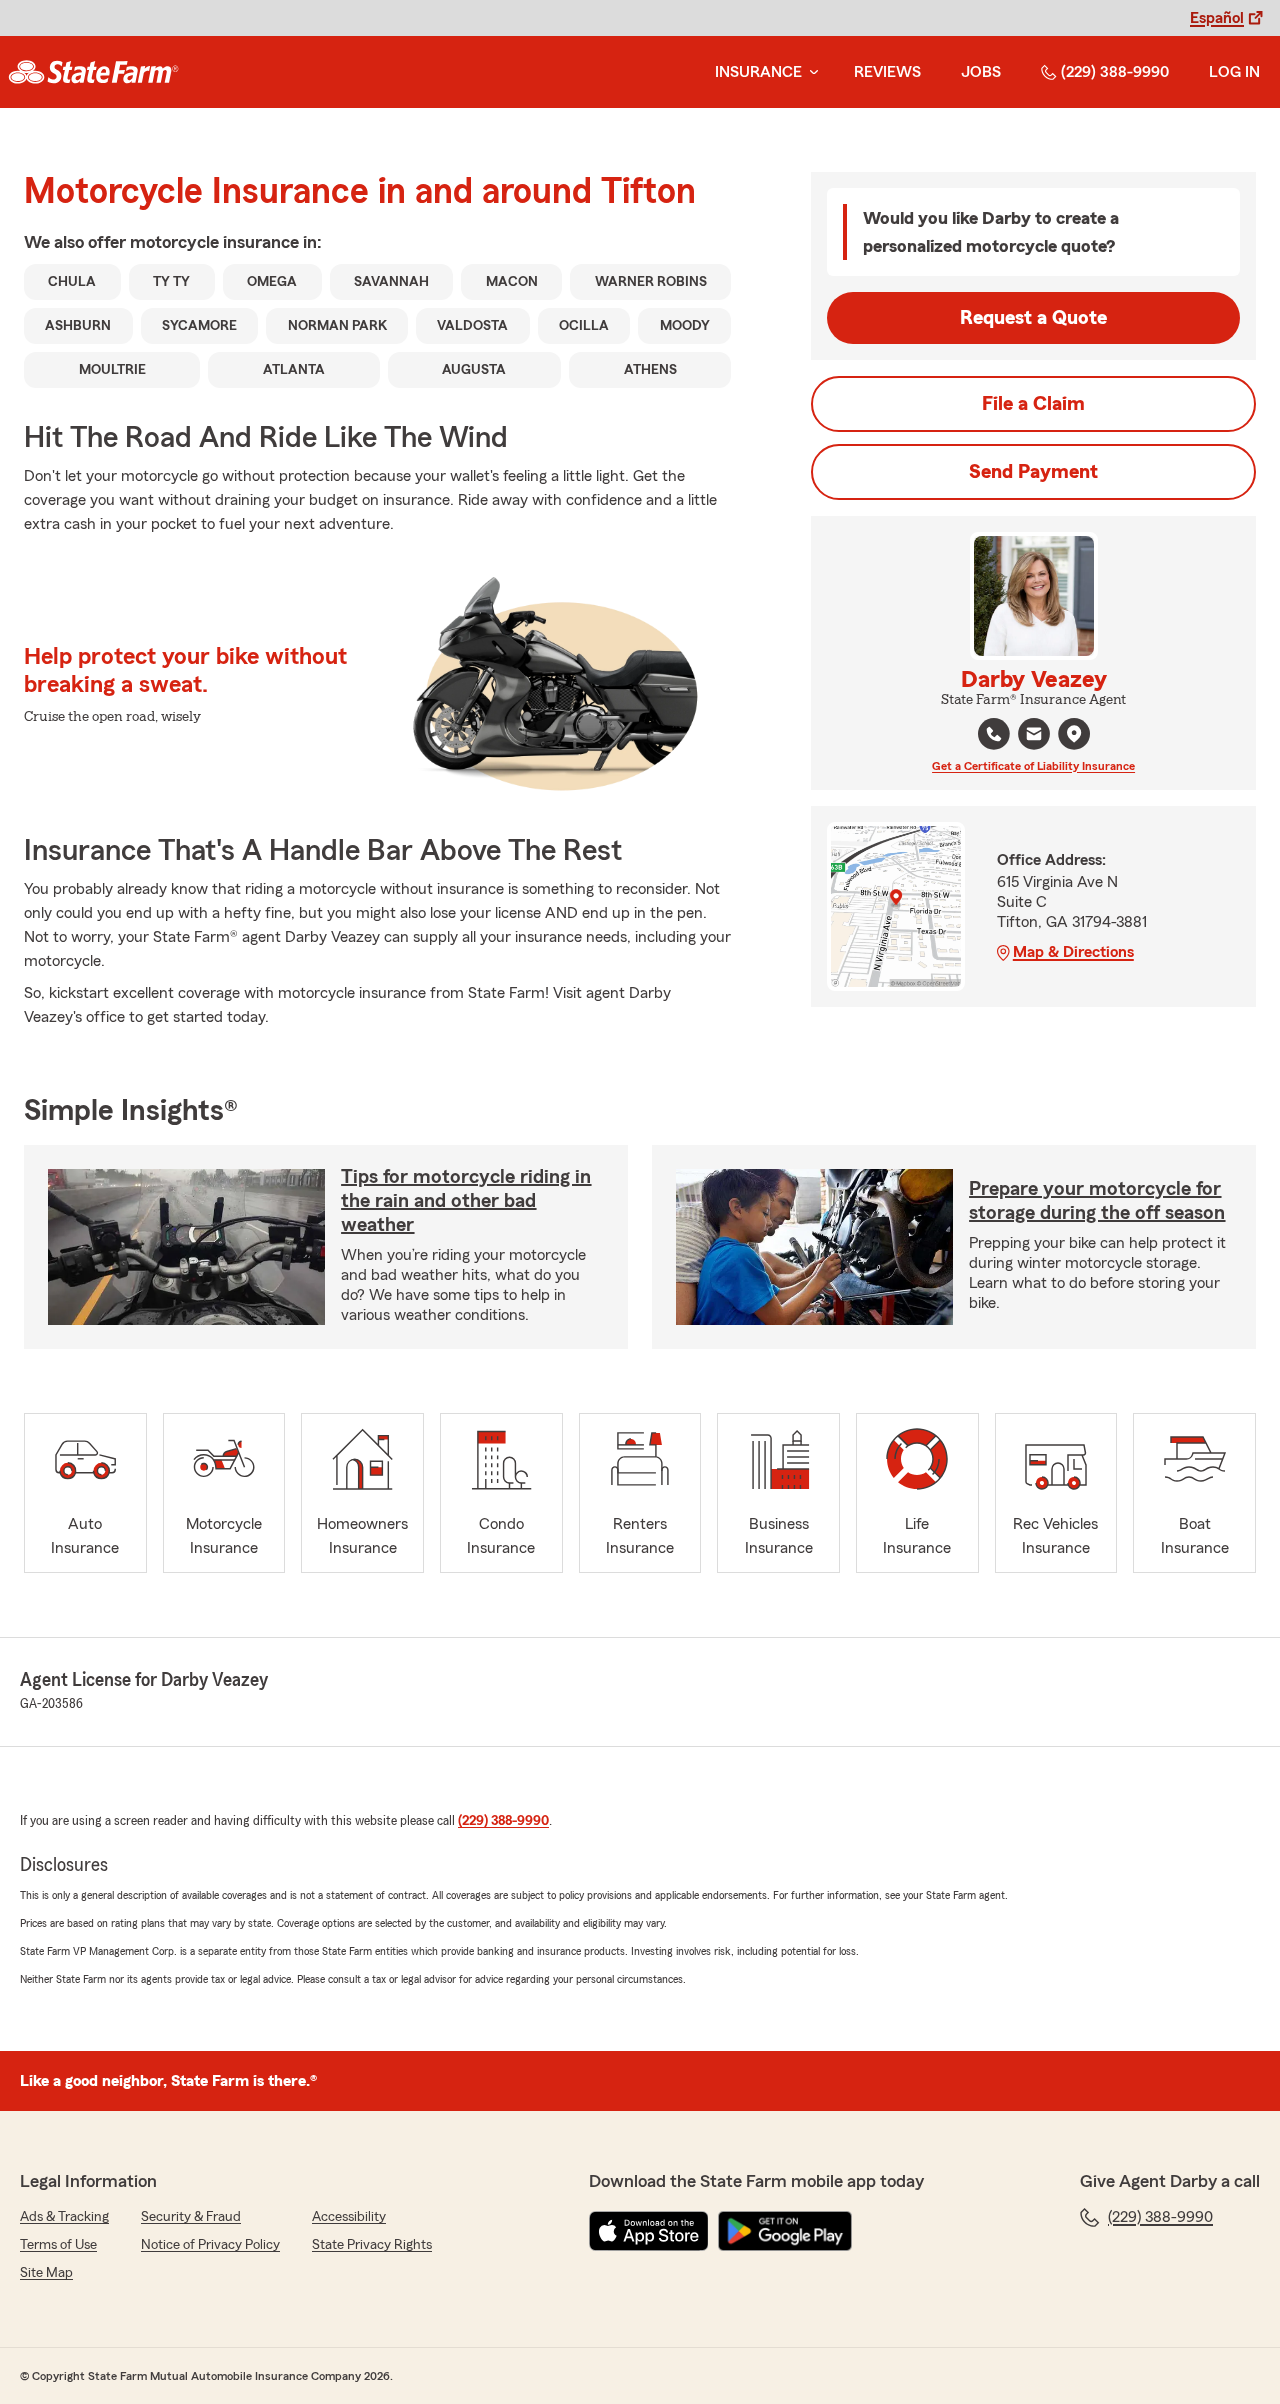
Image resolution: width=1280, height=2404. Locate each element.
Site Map (46, 2273)
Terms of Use (58, 2245)
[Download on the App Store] (649, 2231)
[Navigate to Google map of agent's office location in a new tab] (1074, 734)
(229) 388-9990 (1115, 72)
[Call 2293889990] (994, 734)
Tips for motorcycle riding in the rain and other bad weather (466, 1201)
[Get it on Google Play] (785, 2231)
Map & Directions (1073, 952)
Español (1217, 18)
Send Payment (1033, 472)
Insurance (758, 72)
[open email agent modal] (1034, 736)
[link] (93, 72)
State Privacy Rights (372, 2245)
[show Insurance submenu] (810, 72)
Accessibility (349, 2217)
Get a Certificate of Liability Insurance (1033, 766)
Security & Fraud (191, 2217)
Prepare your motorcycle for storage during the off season (1097, 1201)
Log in (1234, 72)
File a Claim (1033, 404)
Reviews (887, 72)
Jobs (981, 72)
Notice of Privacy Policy (210, 2245)
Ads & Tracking (64, 2217)
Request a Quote (1033, 318)
